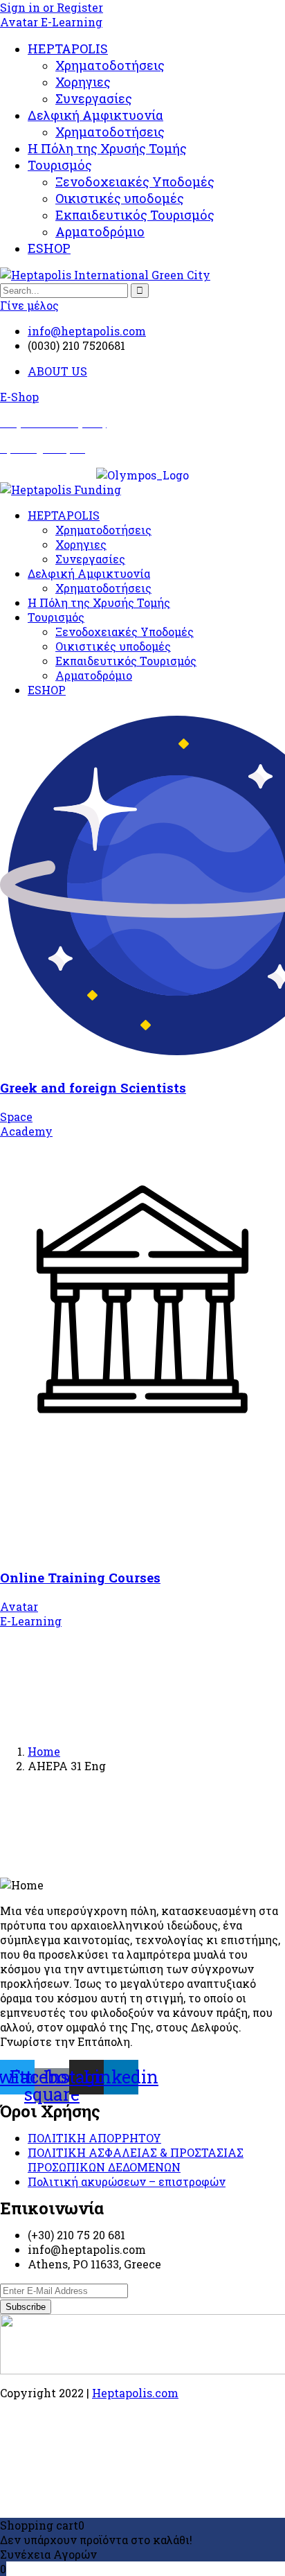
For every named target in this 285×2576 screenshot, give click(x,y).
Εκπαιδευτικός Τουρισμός (135, 215)
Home (44, 1751)
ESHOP (49, 248)
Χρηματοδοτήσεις (110, 65)
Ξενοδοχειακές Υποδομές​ (135, 182)
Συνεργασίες (94, 98)
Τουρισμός (60, 165)
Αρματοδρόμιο (100, 231)
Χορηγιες (83, 82)
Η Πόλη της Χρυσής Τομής (107, 148)
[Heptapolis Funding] (61, 489)
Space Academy (26, 1124)
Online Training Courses (80, 1577)
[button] (19, 397)
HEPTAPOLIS (68, 48)
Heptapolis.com (135, 2393)
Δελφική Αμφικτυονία (95, 115)
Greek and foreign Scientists (93, 1087)
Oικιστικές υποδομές (120, 198)
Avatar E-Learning (51, 22)
